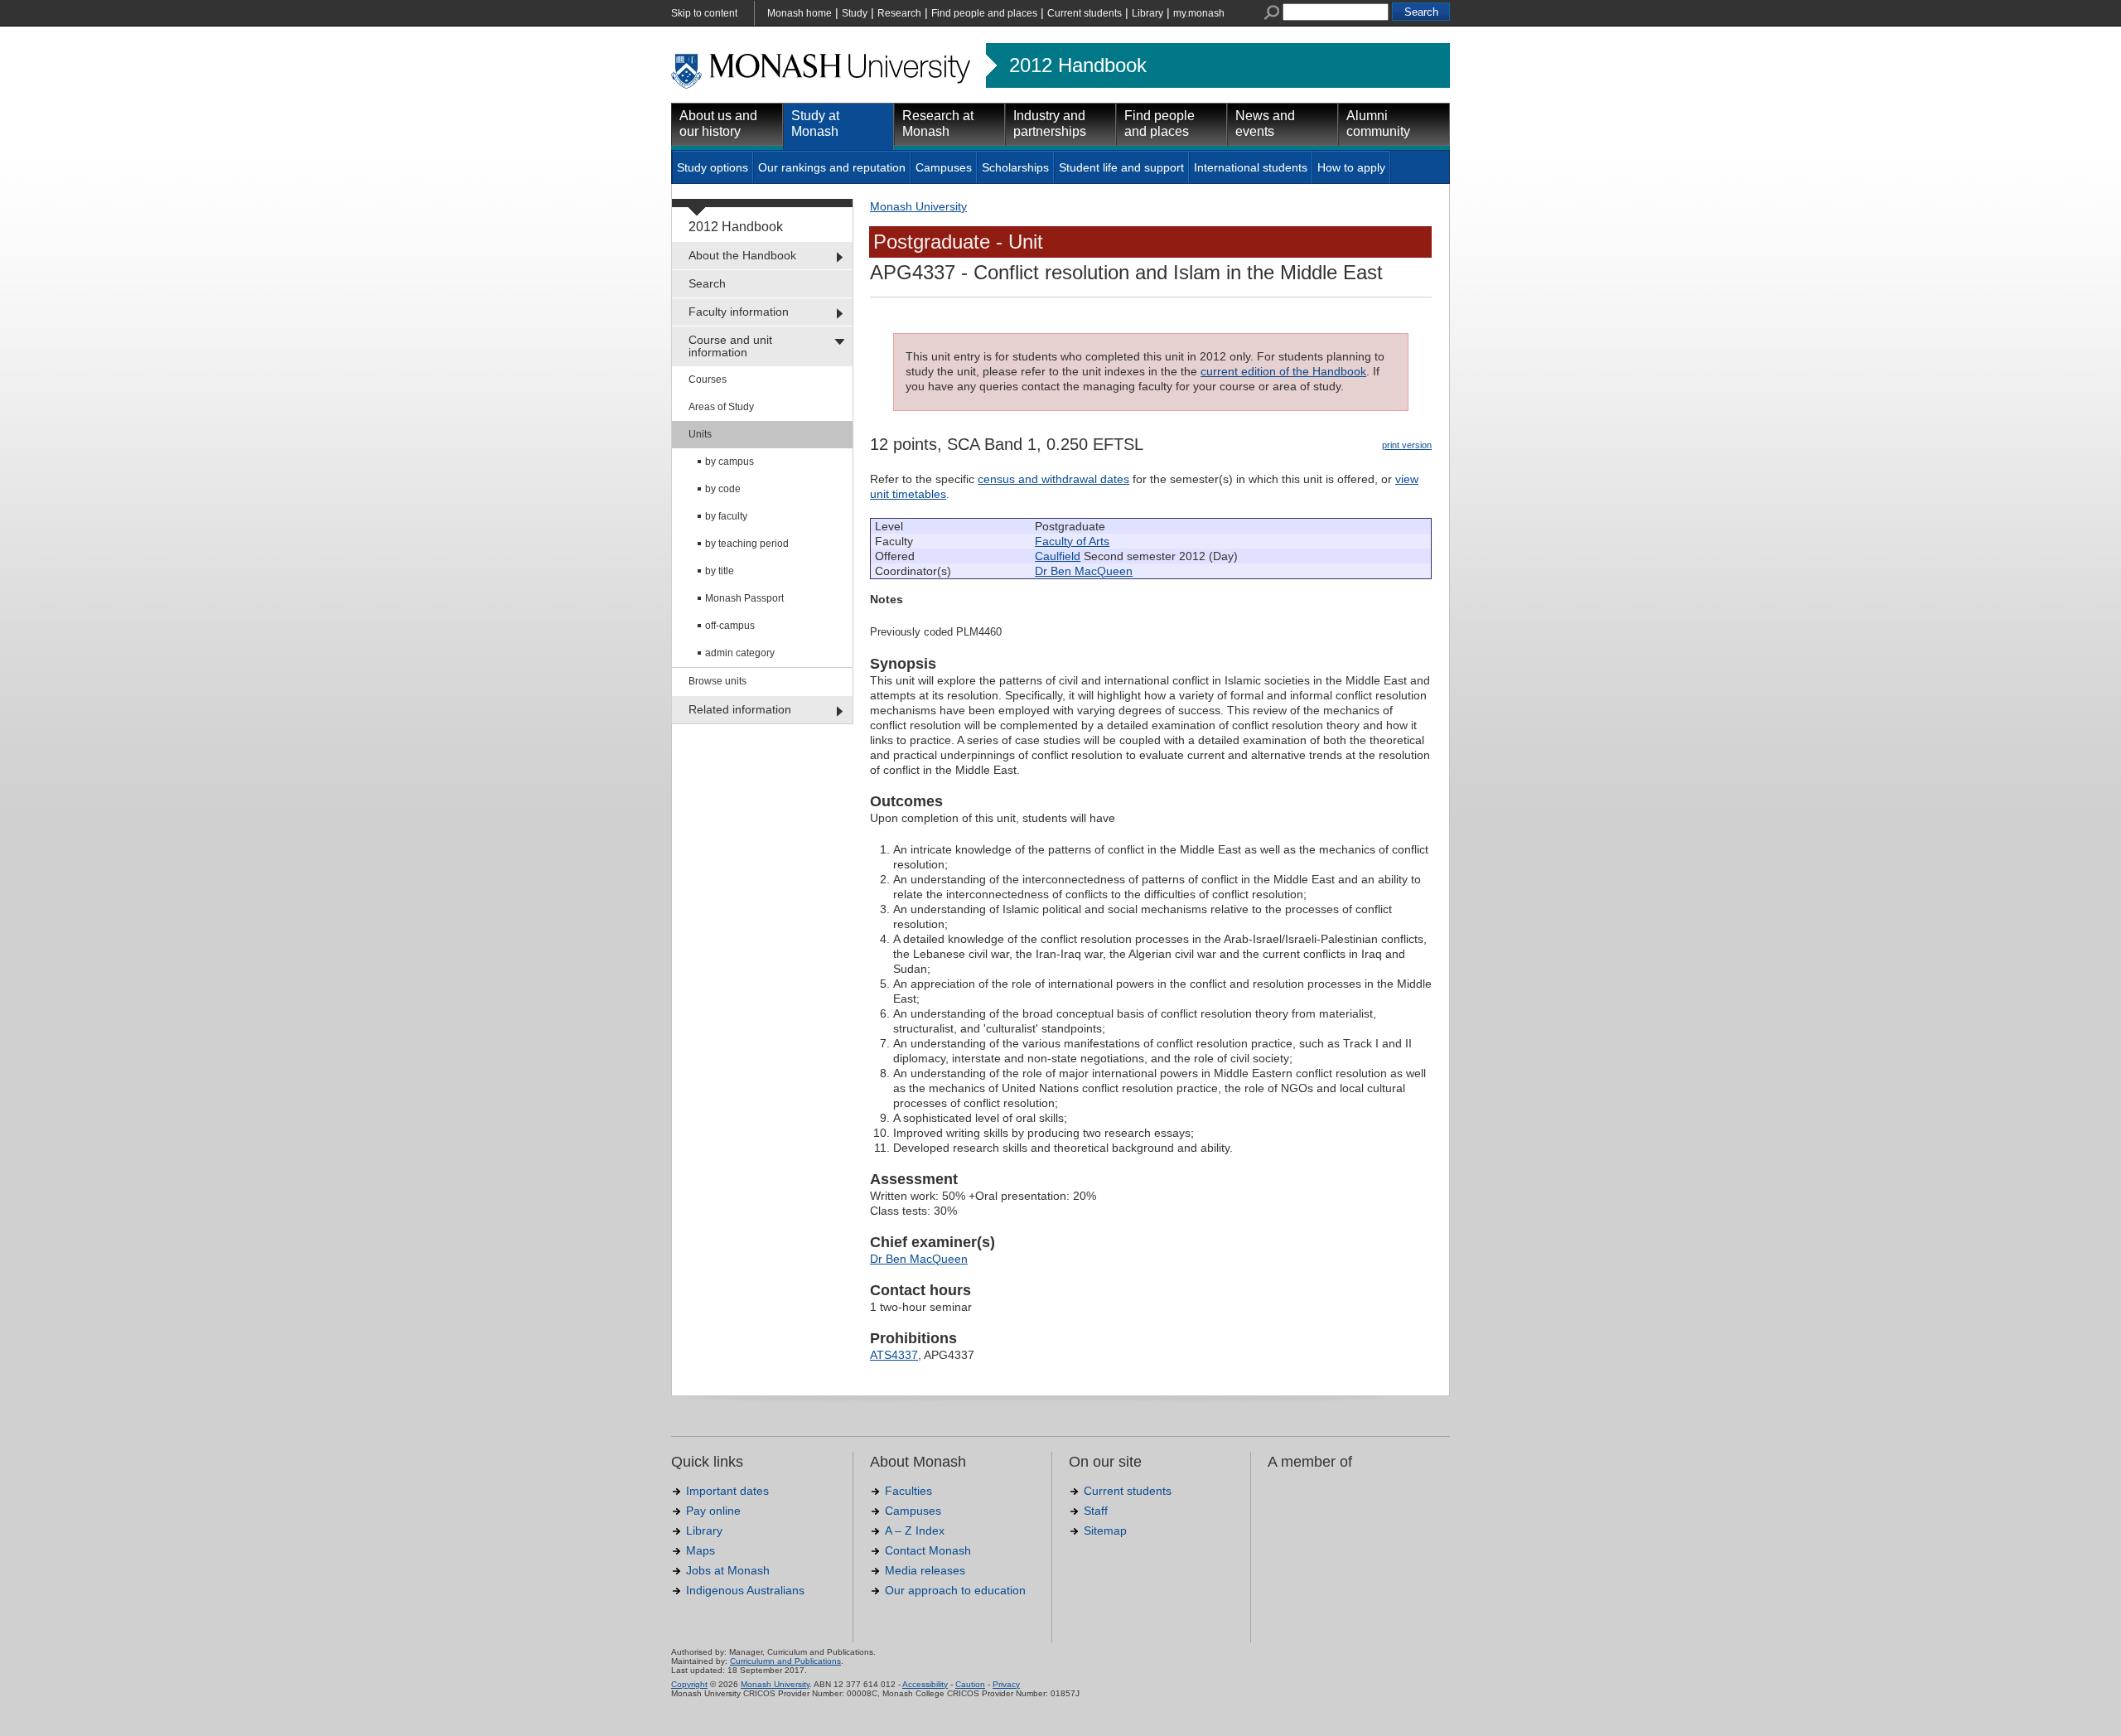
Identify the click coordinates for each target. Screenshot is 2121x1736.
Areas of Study (721, 407)
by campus (730, 462)
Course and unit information (730, 346)
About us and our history (718, 123)
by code (723, 489)
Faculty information (739, 312)
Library (1147, 13)
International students (1251, 167)
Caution (970, 1684)
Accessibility (925, 1684)
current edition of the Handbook (1283, 371)
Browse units (717, 681)
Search (707, 283)
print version (1407, 445)
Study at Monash (815, 123)
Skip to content (704, 13)
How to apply (1351, 167)
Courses (708, 380)
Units (700, 434)
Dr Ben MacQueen (1084, 571)
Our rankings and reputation (832, 167)
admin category (740, 653)
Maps (701, 1550)
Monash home (800, 13)
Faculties (908, 1491)
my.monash (1199, 13)
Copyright (689, 1684)
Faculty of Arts (1072, 541)
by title (720, 571)
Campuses (944, 167)
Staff (1096, 1511)
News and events (1265, 123)
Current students (1085, 13)
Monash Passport (744, 598)
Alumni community (1378, 123)
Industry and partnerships (1050, 123)
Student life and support (1121, 167)
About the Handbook (742, 255)
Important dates (727, 1491)
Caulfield (1058, 556)
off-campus (730, 626)
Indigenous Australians (745, 1590)
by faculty (726, 516)
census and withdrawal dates (1053, 479)
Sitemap (1105, 1530)
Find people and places (984, 13)
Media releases (925, 1570)
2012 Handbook (1078, 65)
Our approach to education (955, 1590)
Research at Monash (938, 123)
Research (899, 13)
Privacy (1006, 1684)
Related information (740, 709)
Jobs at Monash (728, 1570)
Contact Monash (928, 1550)
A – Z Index (915, 1530)
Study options (713, 167)
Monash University (918, 206)
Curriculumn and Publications (785, 1661)
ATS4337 (894, 1355)
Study (855, 13)
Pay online (713, 1511)
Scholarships (1015, 167)
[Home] (822, 86)
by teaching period (747, 544)
